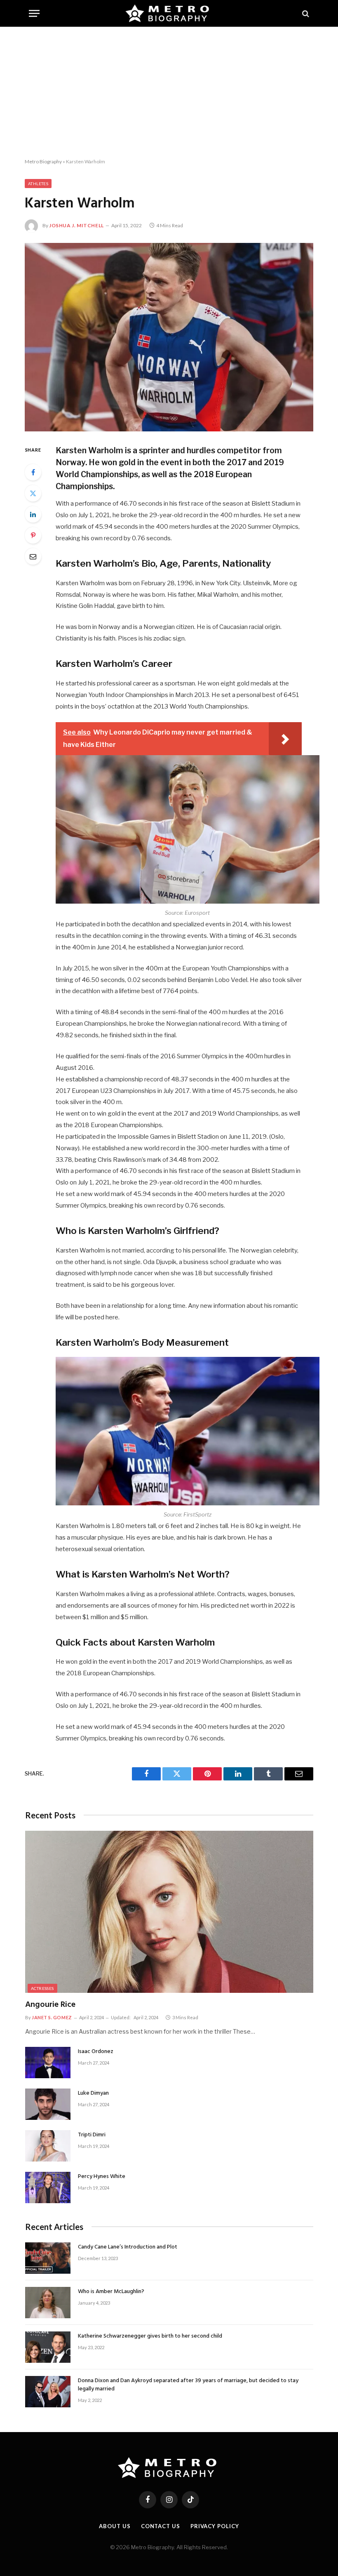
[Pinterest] (33, 535)
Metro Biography (43, 161)
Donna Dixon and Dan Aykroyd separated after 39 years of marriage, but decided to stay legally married (188, 2385)
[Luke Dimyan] (48, 2104)
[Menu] (34, 13)
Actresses (42, 1988)
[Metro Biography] (169, 13)
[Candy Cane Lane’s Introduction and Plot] (48, 2258)
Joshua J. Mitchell (76, 225)
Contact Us (161, 2526)
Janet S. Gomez (52, 2017)
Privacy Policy (215, 2526)
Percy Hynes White (102, 2177)
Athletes (38, 184)
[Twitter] (33, 493)
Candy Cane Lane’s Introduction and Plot (128, 2247)
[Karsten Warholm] (169, 337)
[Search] (305, 13)
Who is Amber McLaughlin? (111, 2292)
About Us (115, 2526)
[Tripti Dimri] (48, 2146)
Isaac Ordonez (96, 2052)
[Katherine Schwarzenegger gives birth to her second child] (48, 2347)
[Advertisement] (169, 93)
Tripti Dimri (92, 2135)
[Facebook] (33, 472)
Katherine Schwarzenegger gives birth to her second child (150, 2336)
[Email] (33, 556)
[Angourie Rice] (169, 1912)
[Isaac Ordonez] (48, 2063)
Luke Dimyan (93, 2093)
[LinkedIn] (33, 514)
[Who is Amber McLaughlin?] (48, 2303)
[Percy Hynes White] (48, 2187)
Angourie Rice (50, 2005)
